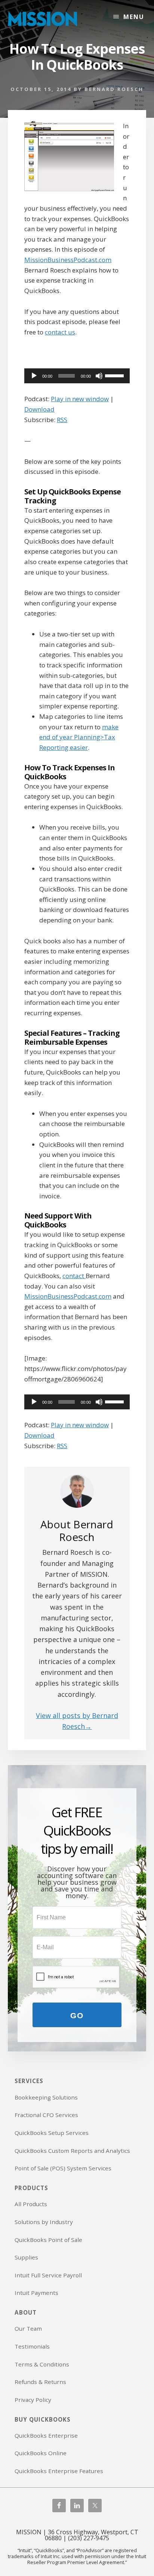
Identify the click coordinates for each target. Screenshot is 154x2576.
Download (39, 409)
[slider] (115, 375)
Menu (134, 17)
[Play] (34, 376)
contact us (60, 332)
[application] (77, 376)
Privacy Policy (33, 2400)
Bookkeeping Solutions (46, 2097)
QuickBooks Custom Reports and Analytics (72, 2151)
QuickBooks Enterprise (46, 2435)
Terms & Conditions (42, 2364)
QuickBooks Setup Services (52, 2133)
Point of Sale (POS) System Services (63, 2168)
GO (77, 2015)
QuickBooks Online (41, 2453)
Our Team (28, 2328)
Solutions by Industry (44, 2222)
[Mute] (99, 376)
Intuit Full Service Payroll (48, 2275)
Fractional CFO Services (46, 2115)
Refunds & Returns (40, 2382)
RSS (62, 420)
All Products (31, 2204)
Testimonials (32, 2346)
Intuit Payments (36, 2293)
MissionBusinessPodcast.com (68, 260)
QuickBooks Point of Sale (48, 2240)
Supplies (26, 2257)
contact (74, 1276)
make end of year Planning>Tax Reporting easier (79, 737)
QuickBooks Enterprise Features (59, 2471)
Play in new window (80, 399)
